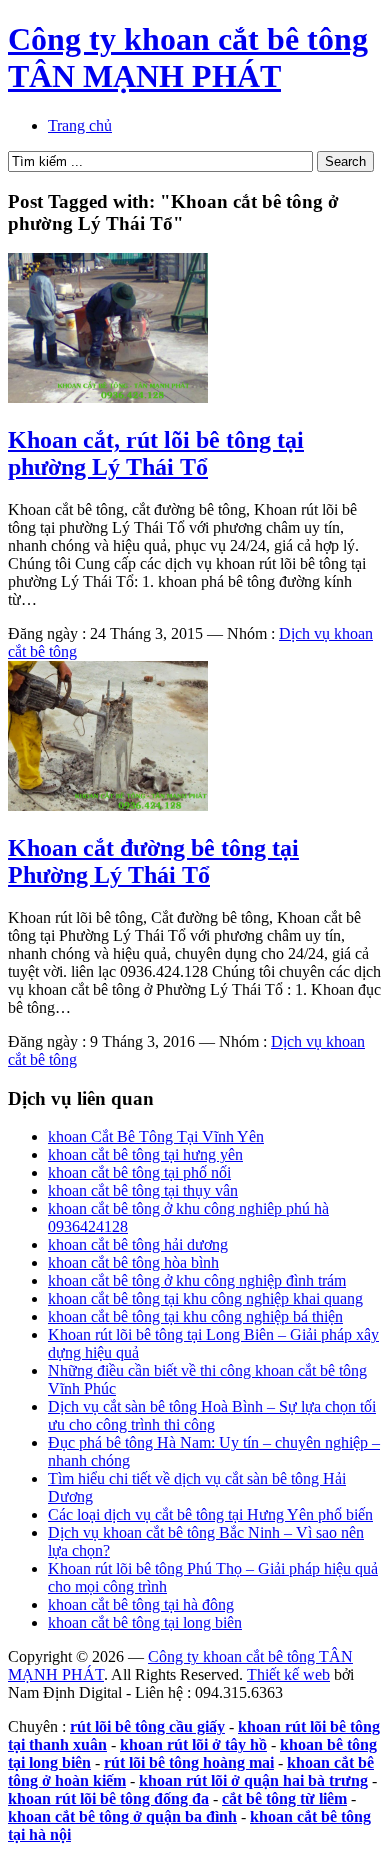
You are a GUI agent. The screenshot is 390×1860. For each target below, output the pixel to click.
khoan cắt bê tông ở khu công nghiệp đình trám (197, 1280)
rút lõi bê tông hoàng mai (189, 1762)
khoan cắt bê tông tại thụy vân (143, 1190)
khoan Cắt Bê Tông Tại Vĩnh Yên (156, 1136)
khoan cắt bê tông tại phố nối (139, 1172)
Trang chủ (80, 125)
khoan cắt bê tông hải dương (138, 1244)
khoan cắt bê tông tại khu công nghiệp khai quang (205, 1298)
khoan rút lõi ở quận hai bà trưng (253, 1780)
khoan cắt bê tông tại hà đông (141, 1604)
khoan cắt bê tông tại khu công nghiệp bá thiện (195, 1316)
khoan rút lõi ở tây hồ (193, 1744)
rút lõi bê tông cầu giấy (147, 1726)
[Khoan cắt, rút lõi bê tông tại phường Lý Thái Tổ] (108, 397)
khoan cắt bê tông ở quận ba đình (122, 1816)
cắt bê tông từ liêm (284, 1798)
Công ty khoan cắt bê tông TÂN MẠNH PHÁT (188, 57)
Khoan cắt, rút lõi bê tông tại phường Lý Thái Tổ (156, 453)
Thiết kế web (288, 1674)
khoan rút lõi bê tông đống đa (108, 1798)
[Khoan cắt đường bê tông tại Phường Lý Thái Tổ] (108, 805)
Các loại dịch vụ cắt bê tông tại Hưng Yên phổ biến (210, 1514)
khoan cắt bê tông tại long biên (145, 1622)
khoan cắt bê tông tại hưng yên (145, 1154)
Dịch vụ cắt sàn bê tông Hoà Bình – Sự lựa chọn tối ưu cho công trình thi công (212, 1415)
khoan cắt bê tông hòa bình (133, 1262)
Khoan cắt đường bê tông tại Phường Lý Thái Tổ (153, 861)
